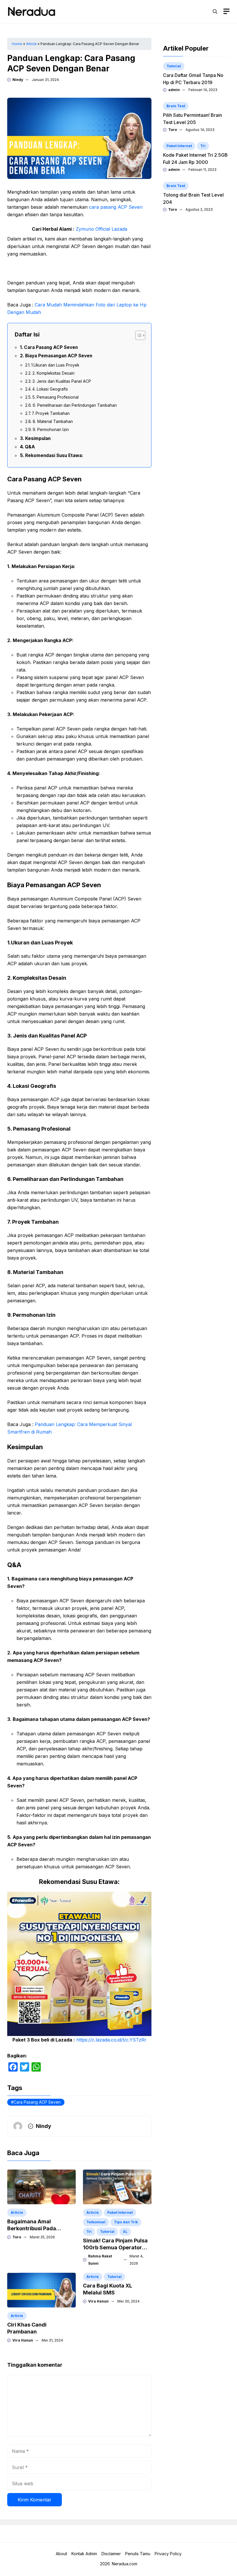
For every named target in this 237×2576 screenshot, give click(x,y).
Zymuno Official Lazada (101, 229)
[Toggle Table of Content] (137, 335)
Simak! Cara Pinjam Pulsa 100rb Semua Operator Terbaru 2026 (115, 2247)
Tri (89, 2232)
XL (125, 2232)
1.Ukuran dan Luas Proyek (55, 365)
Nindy (18, 80)
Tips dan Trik (126, 2222)
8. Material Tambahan (53, 421)
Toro (17, 2237)
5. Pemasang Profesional (55, 397)
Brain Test (176, 106)
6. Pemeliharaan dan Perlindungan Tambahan (75, 405)
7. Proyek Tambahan (51, 413)
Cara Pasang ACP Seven (51, 347)
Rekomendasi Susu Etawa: (54, 455)
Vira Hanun (23, 2340)
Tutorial (107, 2232)
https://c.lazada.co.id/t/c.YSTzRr (111, 2040)
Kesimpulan (38, 438)
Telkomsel (96, 2222)
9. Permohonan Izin (51, 430)
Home (17, 44)
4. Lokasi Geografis (50, 389)
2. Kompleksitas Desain (53, 373)
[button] (215, 12)
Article (31, 44)
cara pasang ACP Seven (116, 207)
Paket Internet (120, 2212)
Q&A (30, 447)
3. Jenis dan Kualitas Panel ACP (62, 381)
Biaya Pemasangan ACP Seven (59, 356)
